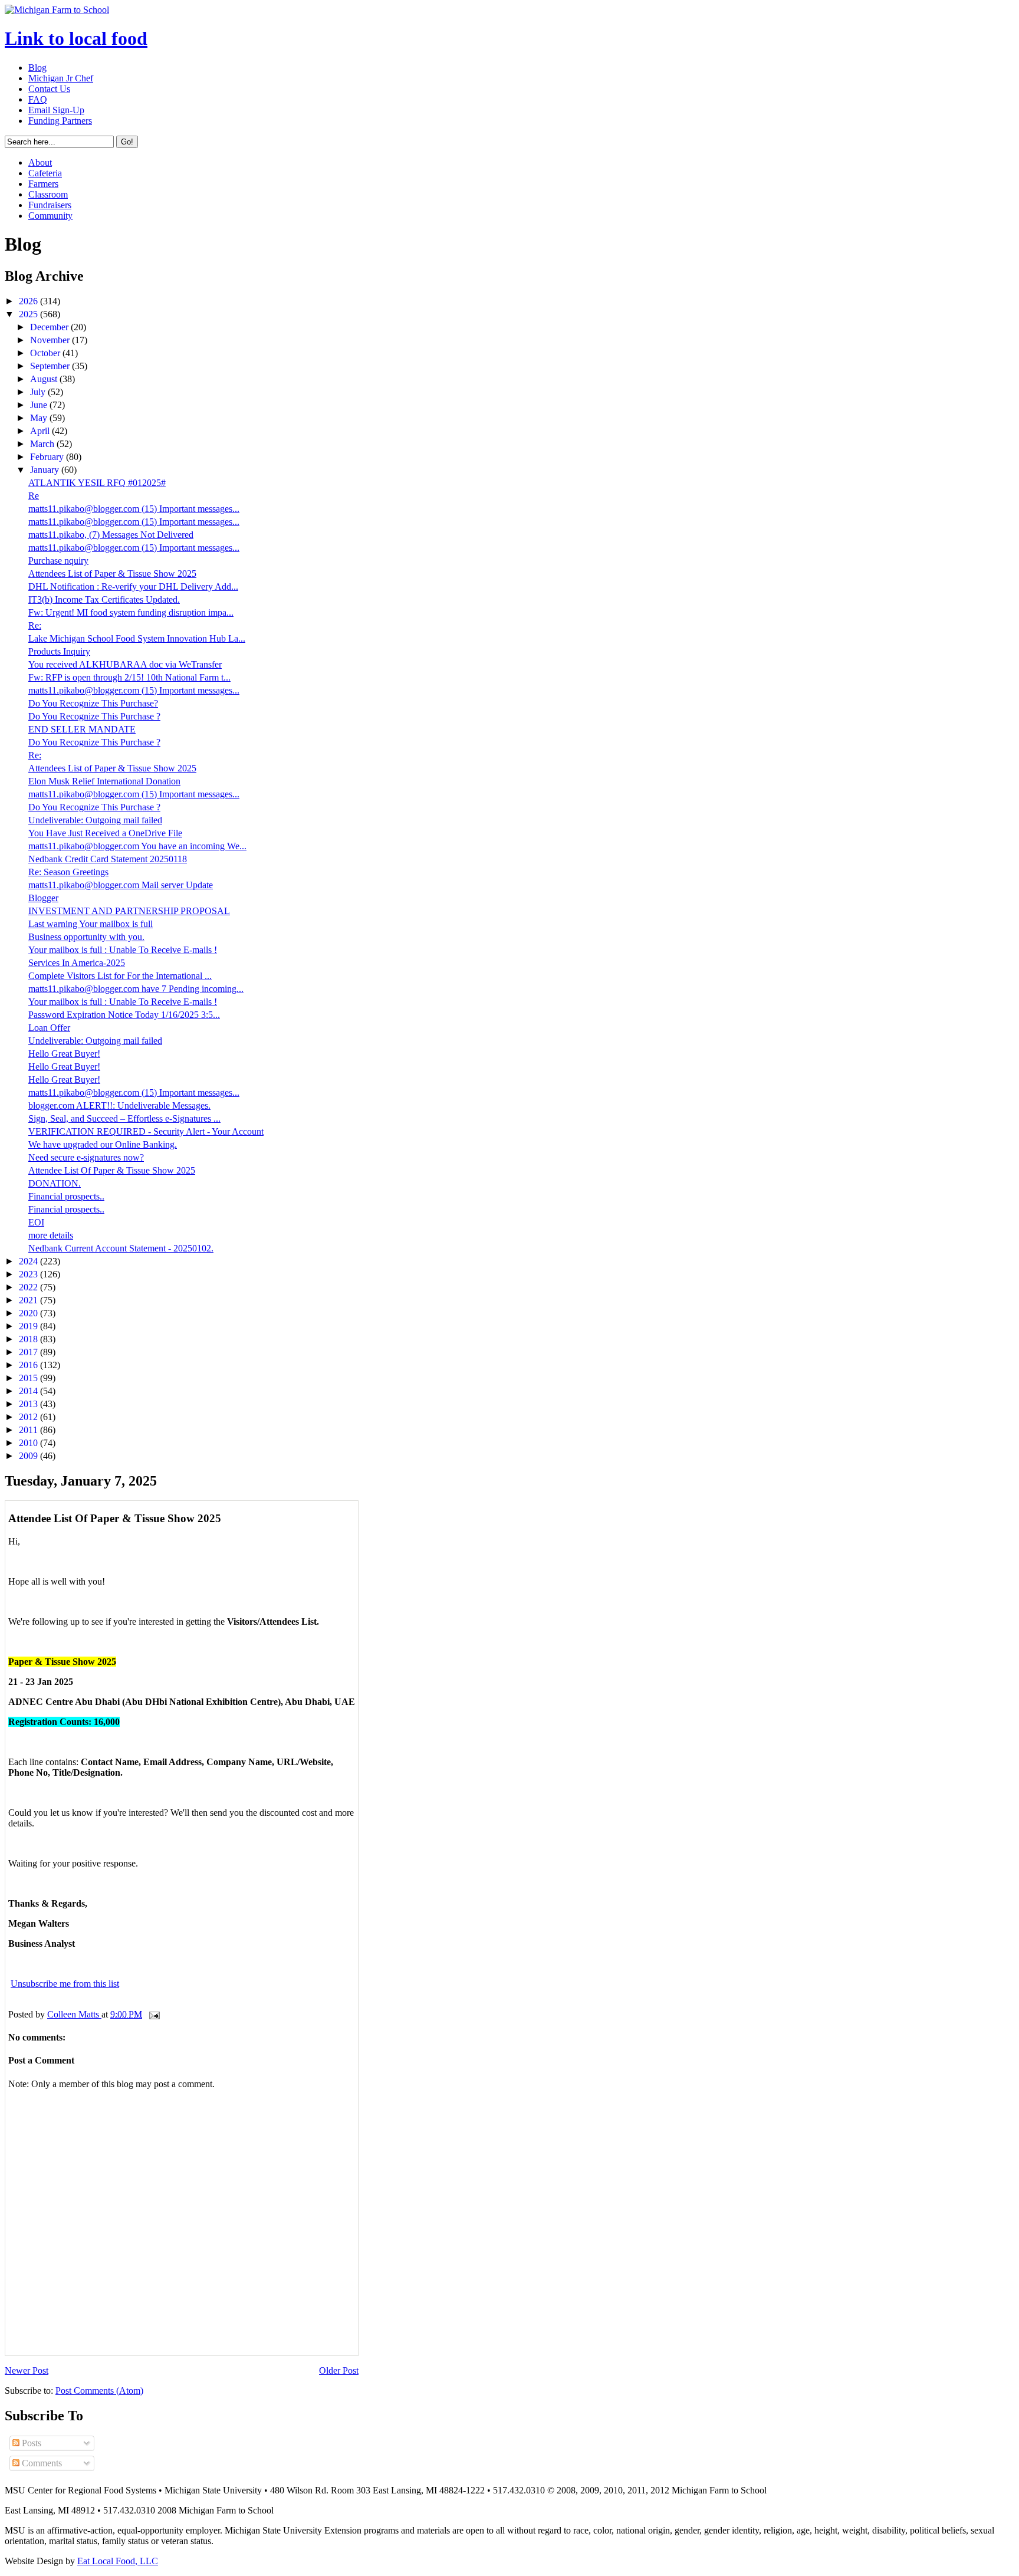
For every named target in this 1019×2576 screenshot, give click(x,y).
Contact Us (49, 89)
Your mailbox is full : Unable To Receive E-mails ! (123, 950)
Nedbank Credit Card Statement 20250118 (108, 859)
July (39, 392)
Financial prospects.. (66, 1196)
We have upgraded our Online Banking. (103, 1144)
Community (50, 216)
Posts (30, 2443)
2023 (29, 1274)
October (46, 353)
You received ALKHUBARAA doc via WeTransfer (125, 664)
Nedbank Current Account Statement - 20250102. (121, 1248)
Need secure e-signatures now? (86, 1157)
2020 (29, 1313)
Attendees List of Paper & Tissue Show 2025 (112, 574)
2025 (29, 314)
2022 (29, 1287)
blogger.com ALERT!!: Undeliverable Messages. (119, 1105)
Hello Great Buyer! (64, 1054)
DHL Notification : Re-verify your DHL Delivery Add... (133, 586)
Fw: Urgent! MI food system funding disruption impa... (131, 612)
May (40, 418)
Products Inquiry (59, 651)
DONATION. (55, 1183)
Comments (41, 2463)
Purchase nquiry (58, 561)
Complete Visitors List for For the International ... (120, 976)
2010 (29, 1443)
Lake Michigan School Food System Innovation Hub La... (137, 638)
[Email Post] (153, 2014)
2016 (29, 1365)
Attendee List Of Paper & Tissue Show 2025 (112, 1170)
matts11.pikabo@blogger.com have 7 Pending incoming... (136, 989)
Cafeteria (45, 173)
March (43, 444)
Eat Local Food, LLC (118, 2561)
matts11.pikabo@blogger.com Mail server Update (121, 885)
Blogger (43, 898)
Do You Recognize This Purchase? (93, 703)
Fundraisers (50, 205)
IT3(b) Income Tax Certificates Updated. (104, 599)
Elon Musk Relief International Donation (104, 781)
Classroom (48, 194)
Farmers (43, 184)
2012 (29, 1417)
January (46, 470)
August (45, 379)
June (40, 405)
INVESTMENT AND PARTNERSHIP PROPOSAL (129, 911)
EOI (36, 1222)
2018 (29, 1339)
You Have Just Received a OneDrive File (105, 833)
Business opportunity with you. (86, 937)
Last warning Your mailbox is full (91, 924)
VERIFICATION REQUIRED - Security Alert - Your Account (146, 1131)
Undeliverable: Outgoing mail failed (95, 820)
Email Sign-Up (56, 110)
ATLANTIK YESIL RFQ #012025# (97, 483)
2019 (29, 1326)
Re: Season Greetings (68, 872)
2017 (29, 1352)
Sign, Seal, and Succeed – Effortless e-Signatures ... (124, 1118)
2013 (29, 1404)
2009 (29, 1456)
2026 (29, 301)
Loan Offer (49, 1028)
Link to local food (76, 38)
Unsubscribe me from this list (65, 1984)
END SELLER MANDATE (82, 729)
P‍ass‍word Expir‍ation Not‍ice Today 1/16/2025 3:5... (124, 1015)
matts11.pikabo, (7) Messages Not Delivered (111, 535)
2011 (29, 1430)
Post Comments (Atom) (99, 2391)
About (40, 162)
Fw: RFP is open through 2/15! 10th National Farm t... (129, 677)
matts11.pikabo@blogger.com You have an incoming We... (137, 846)
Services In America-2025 (77, 963)
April (41, 431)
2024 (29, 1261)
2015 (29, 1378)
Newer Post (27, 2370)
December (50, 327)
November (51, 340)
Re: (35, 625)
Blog (37, 68)
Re (34, 496)
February (48, 457)
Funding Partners (60, 121)
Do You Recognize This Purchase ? (94, 716)
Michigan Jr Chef (61, 78)
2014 (29, 1391)
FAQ (38, 99)
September (51, 366)
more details (51, 1235)
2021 (29, 1300)
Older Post (339, 2370)
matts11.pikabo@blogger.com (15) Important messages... (134, 509)
